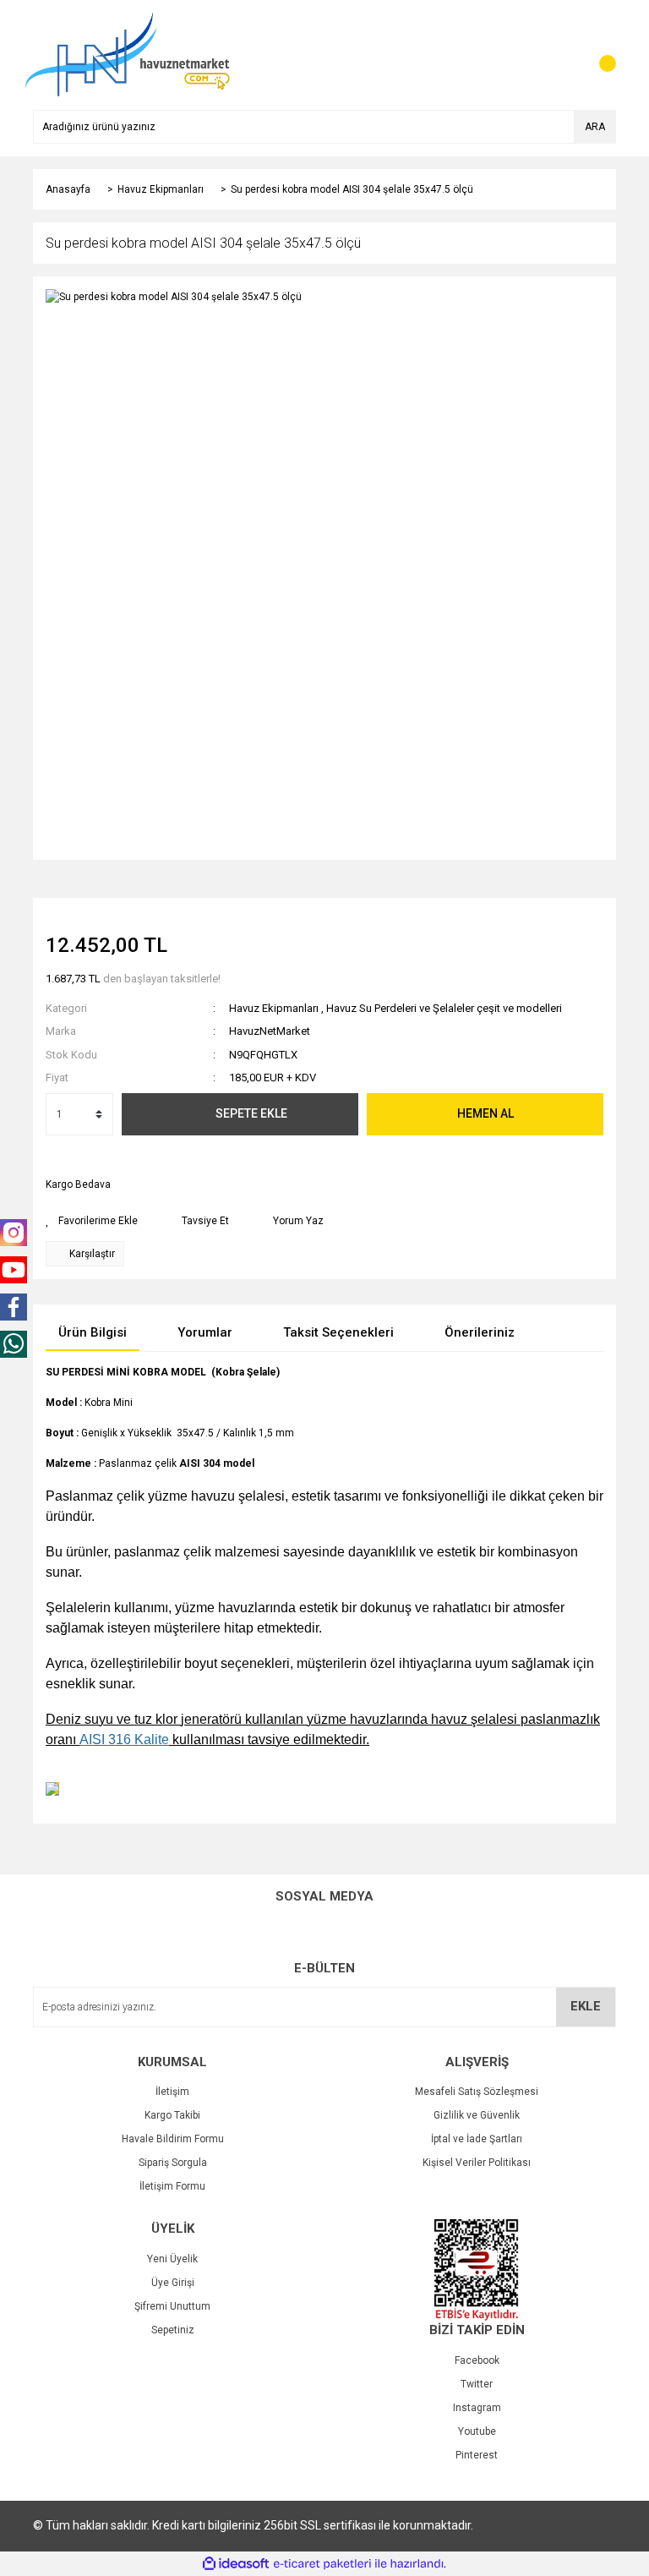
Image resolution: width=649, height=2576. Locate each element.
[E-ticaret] (322, 2564)
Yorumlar (205, 1332)
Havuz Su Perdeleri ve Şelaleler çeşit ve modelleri (444, 1008)
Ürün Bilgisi (93, 1332)
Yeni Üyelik (172, 2259)
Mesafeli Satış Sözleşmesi (477, 2092)
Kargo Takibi (172, 2115)
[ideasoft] (236, 2564)
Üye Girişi (173, 2283)
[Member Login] (565, 55)
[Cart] (599, 55)
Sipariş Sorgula (173, 2163)
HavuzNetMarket (270, 1031)
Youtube (477, 2431)
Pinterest (477, 2455)
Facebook (477, 2360)
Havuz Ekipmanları (274, 1008)
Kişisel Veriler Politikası (477, 2163)
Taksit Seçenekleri (338, 1332)
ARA (595, 127)
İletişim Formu (172, 2186)
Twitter (477, 2384)
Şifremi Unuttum (172, 2306)
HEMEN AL (485, 1113)
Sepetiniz (173, 2330)
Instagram (477, 2408)
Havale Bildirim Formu (173, 2139)
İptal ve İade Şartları (477, 2139)
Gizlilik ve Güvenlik (477, 2115)
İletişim (172, 2092)
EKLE (586, 2006)
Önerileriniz (480, 1332)
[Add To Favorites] (92, 1221)
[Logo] (127, 54)
